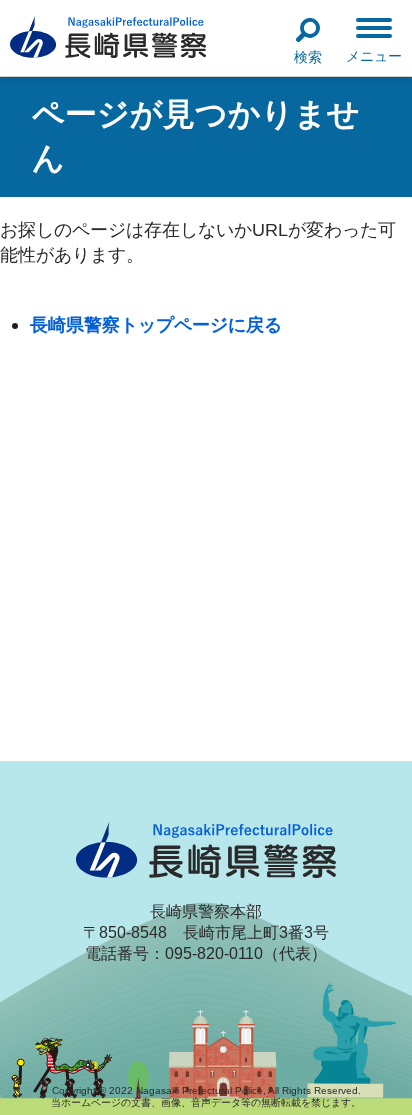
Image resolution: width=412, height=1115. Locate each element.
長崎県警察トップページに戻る (156, 324)
